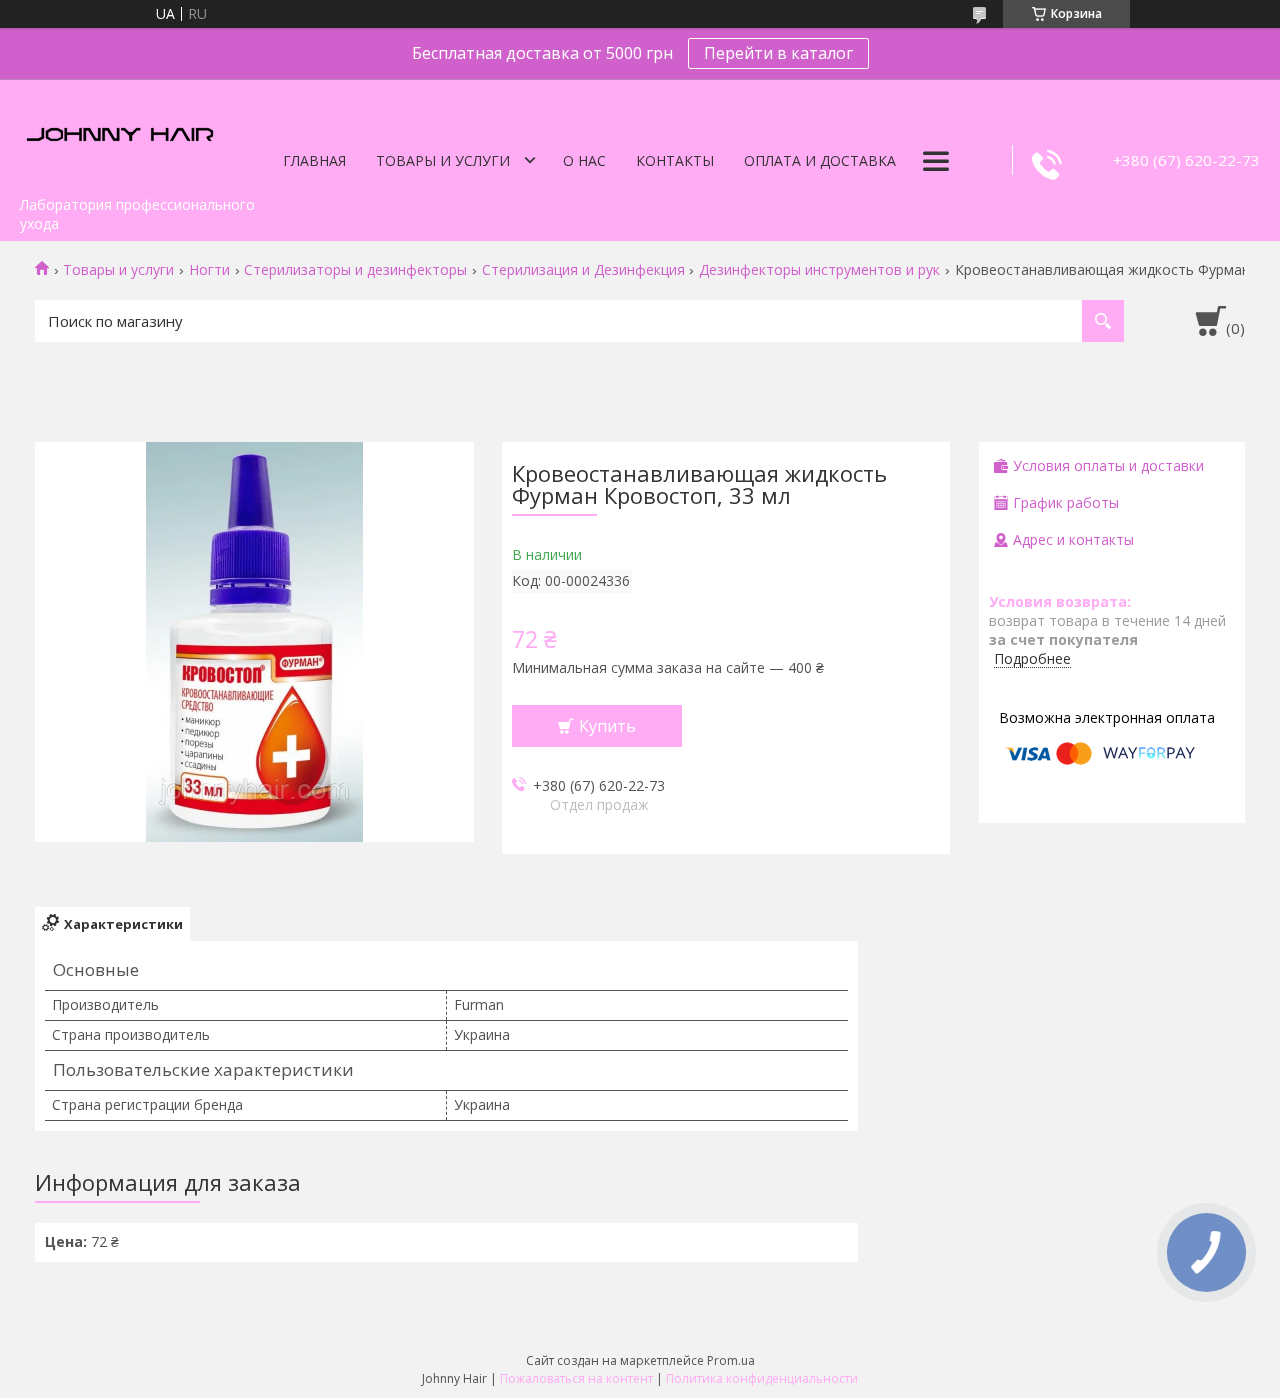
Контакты (675, 160)
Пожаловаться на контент (576, 1378)
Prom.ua (731, 1360)
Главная (314, 160)
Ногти (209, 270)
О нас (584, 160)
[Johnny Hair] (120, 133)
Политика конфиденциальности (762, 1378)
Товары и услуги (443, 160)
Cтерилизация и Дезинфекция (583, 270)
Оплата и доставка (820, 160)
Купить (607, 726)
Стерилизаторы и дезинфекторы (355, 270)
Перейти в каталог (778, 53)
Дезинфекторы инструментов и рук (819, 270)
